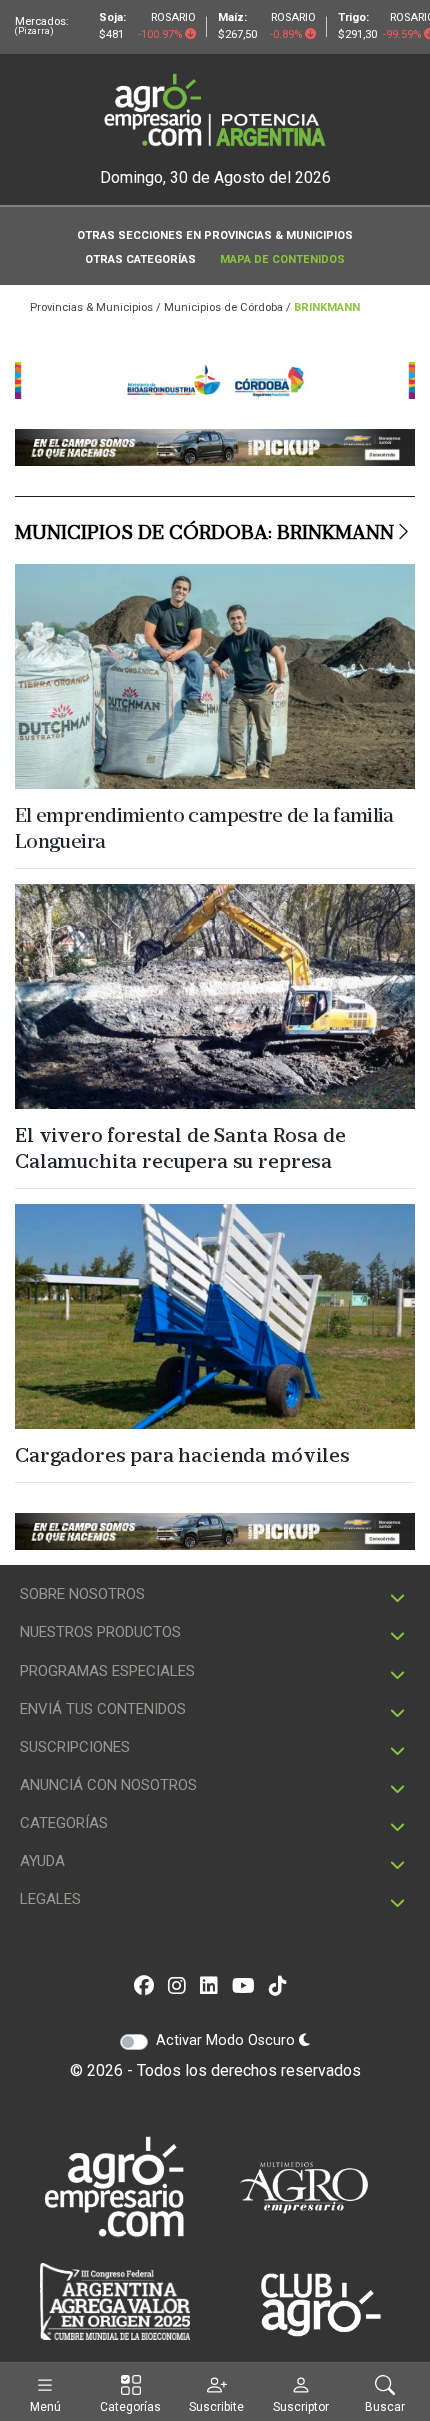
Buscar (385, 2406)
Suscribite (216, 2406)
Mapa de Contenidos (282, 259)
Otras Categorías (140, 259)
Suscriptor (301, 2406)
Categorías (130, 2406)
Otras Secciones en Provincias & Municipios (215, 235)
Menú (45, 2406)
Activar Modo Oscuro (227, 2040)
